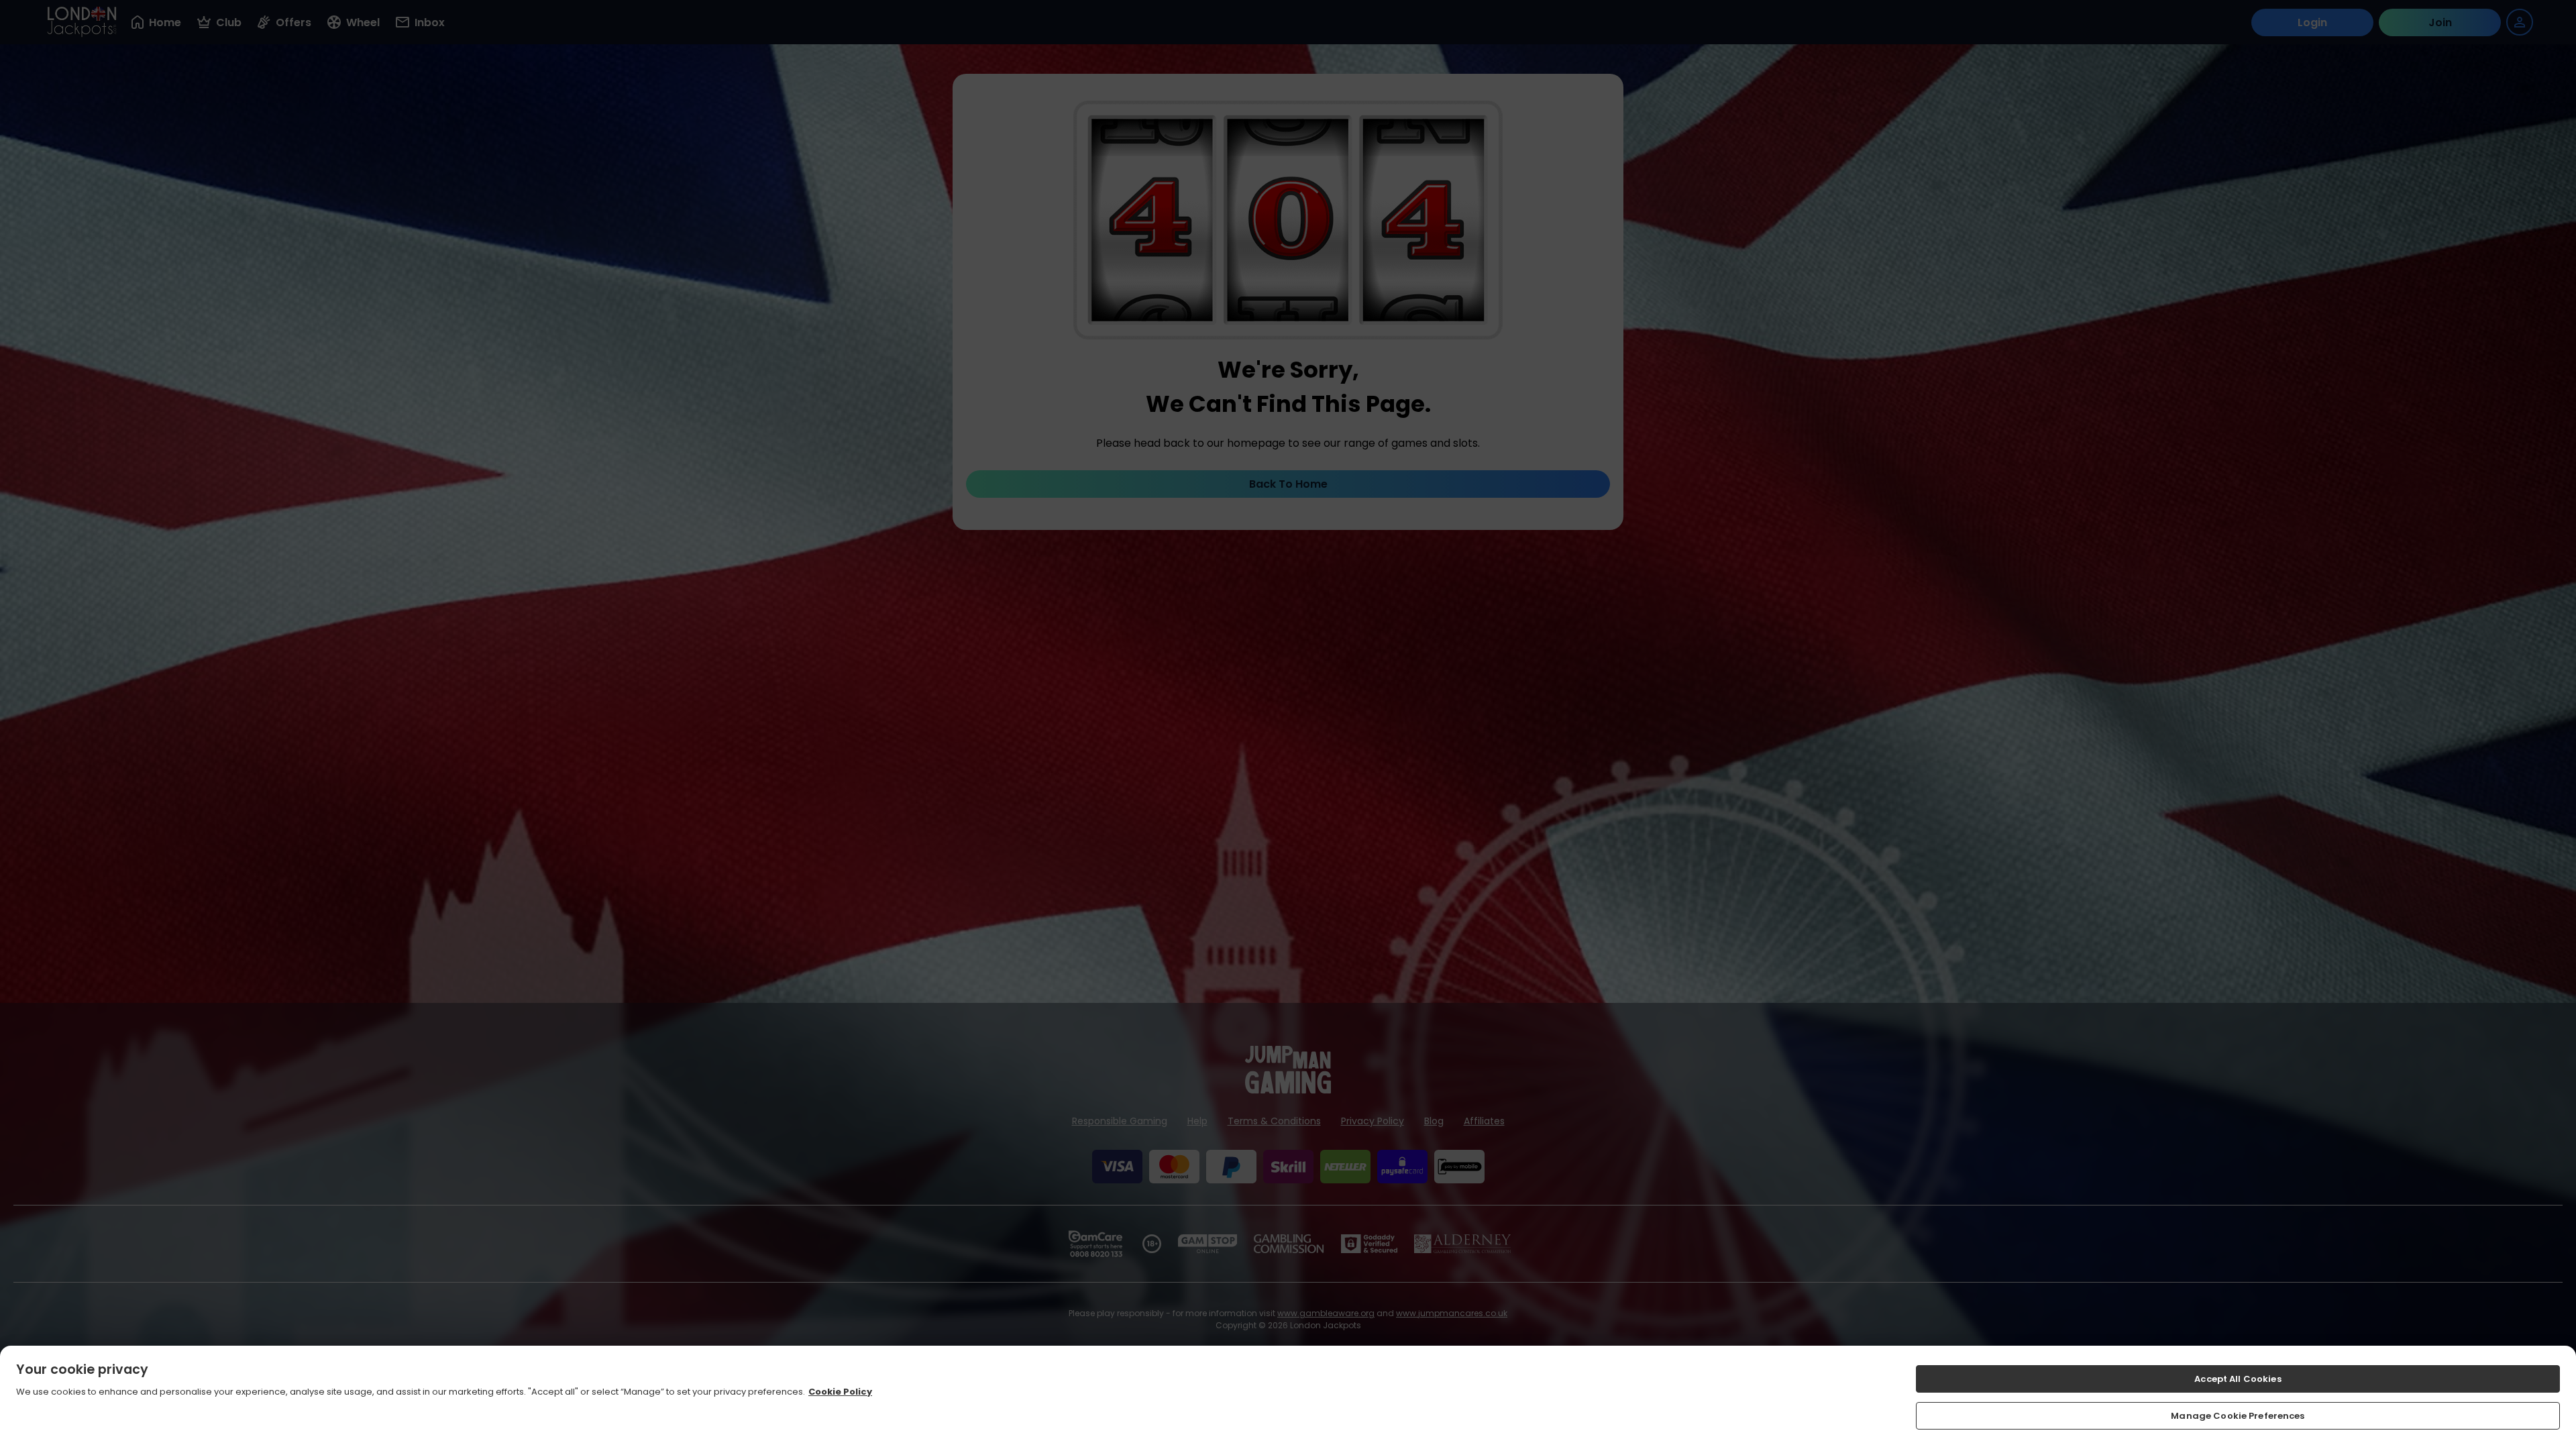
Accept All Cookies (2238, 1379)
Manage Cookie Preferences (2238, 1415)
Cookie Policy (840, 1392)
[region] (1288, 1397)
